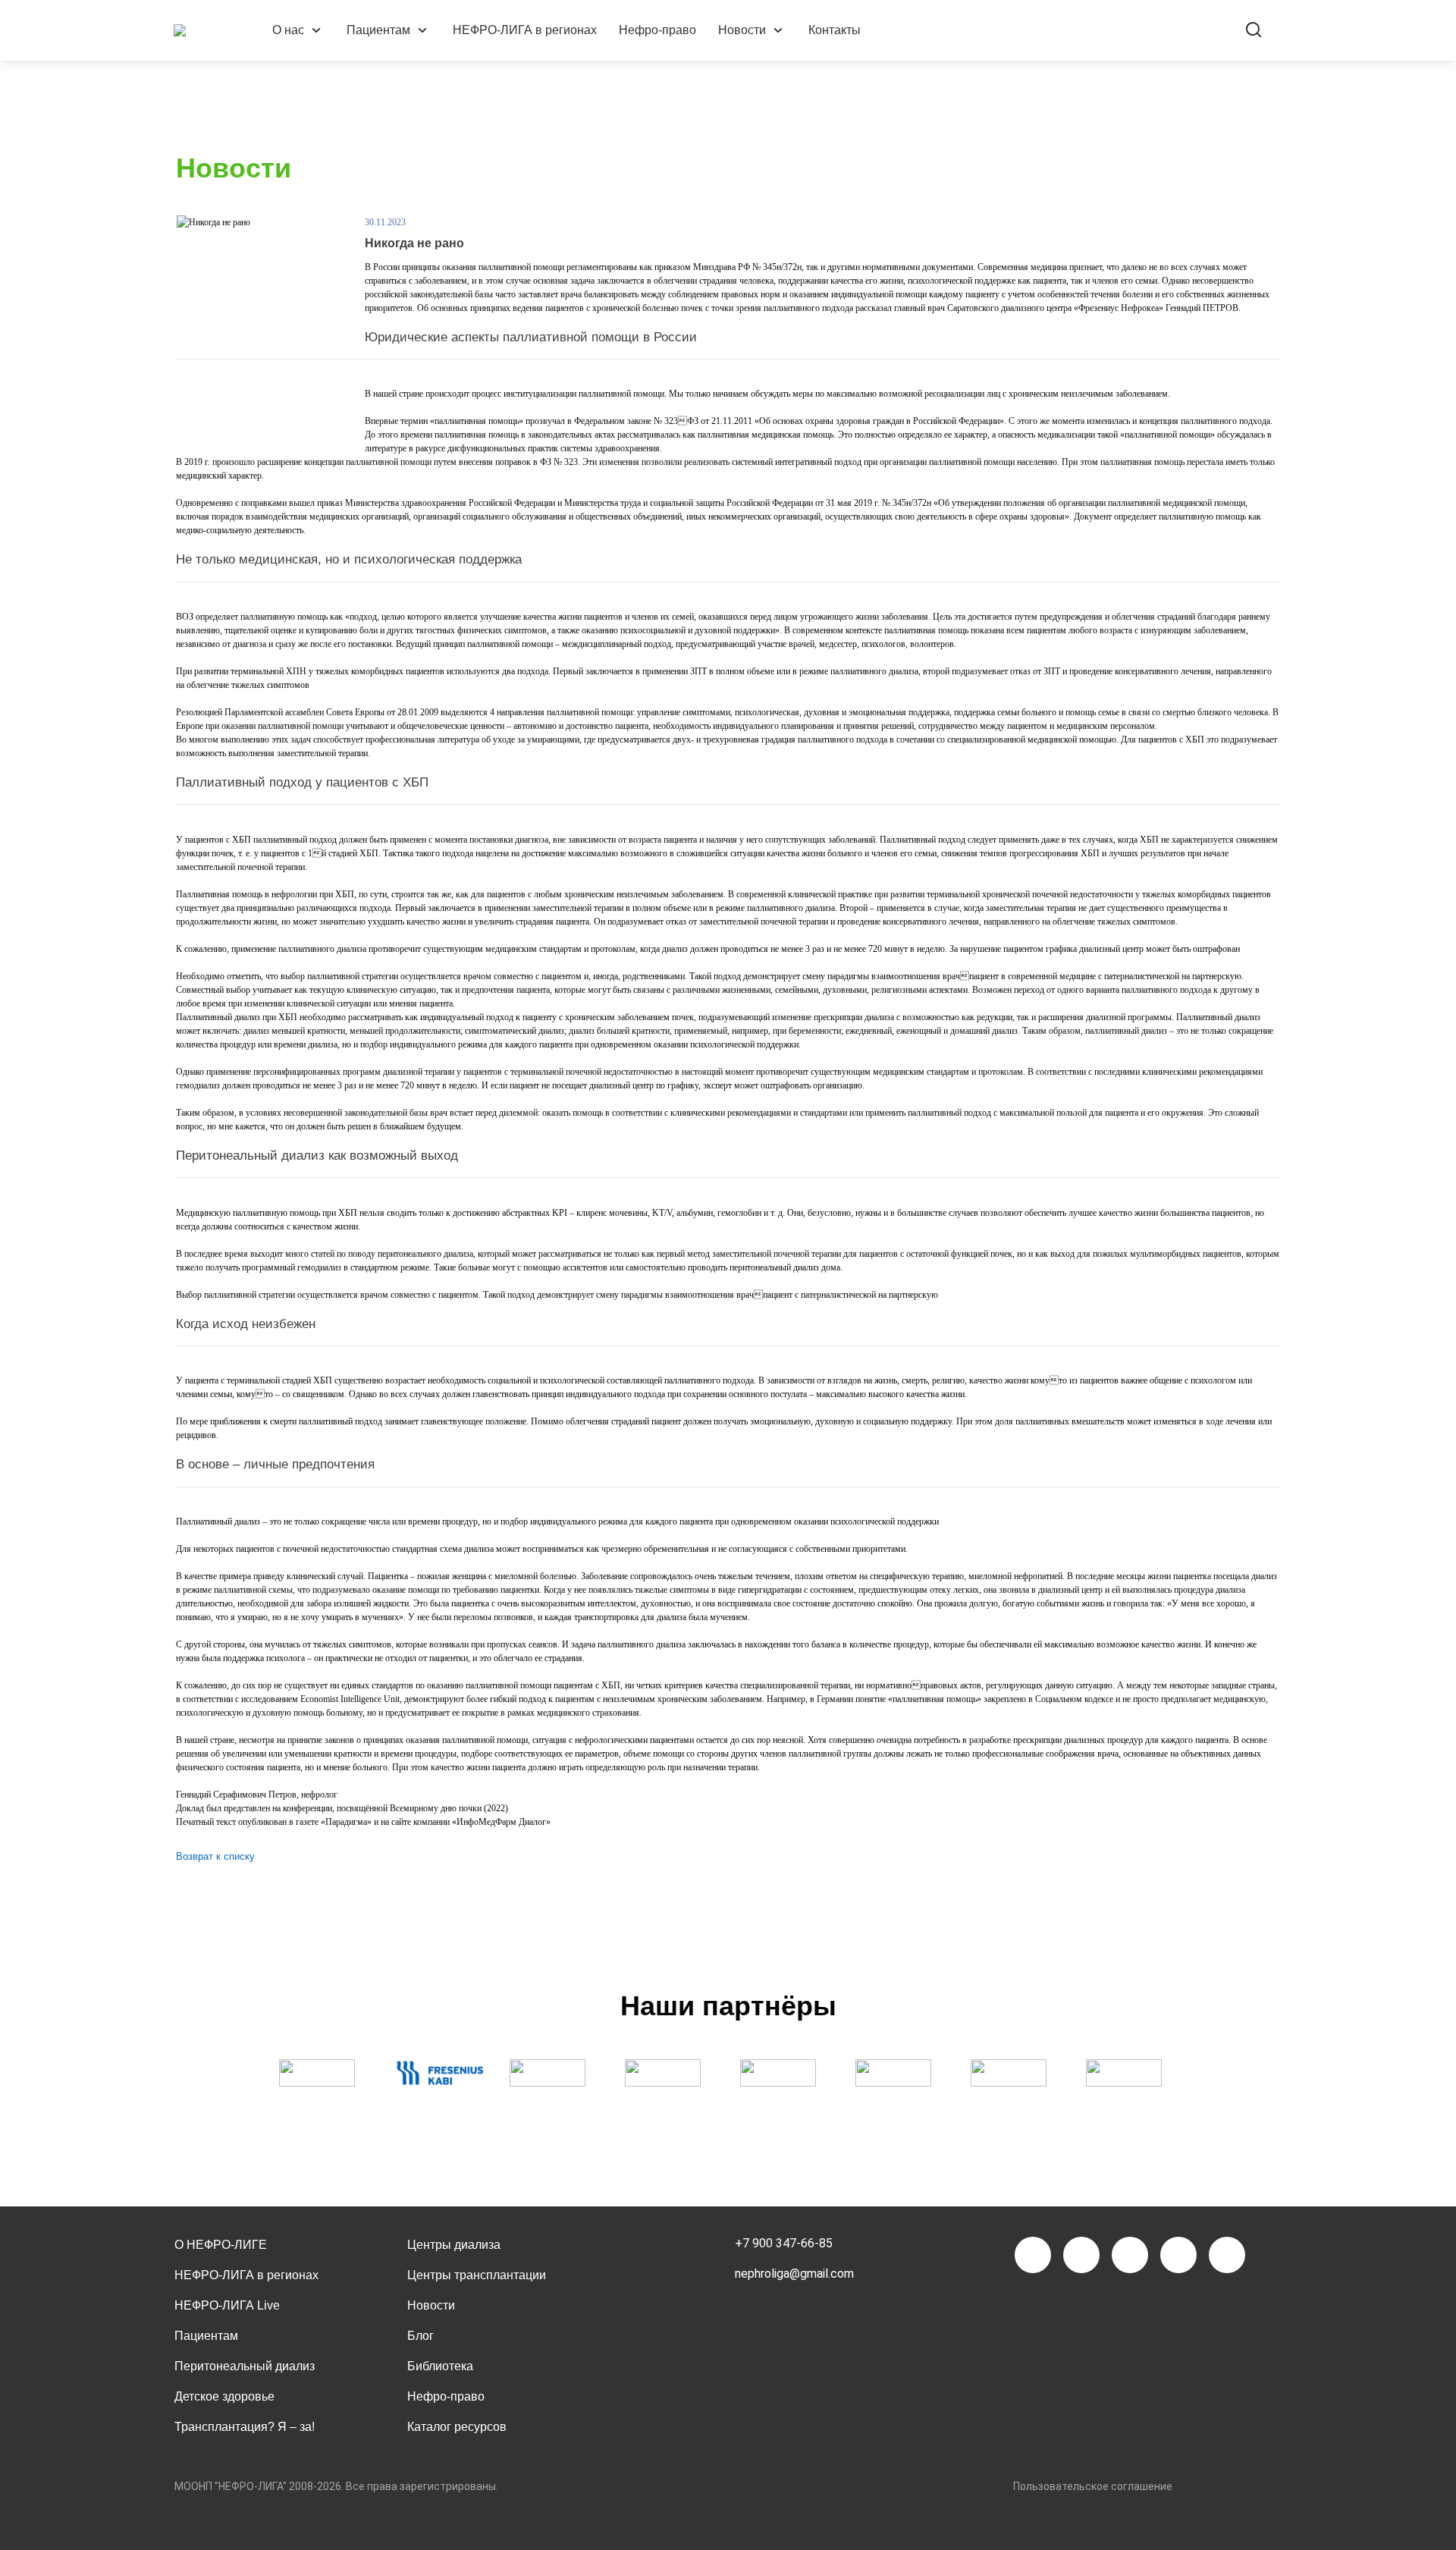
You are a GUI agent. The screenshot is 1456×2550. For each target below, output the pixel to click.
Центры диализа (454, 2245)
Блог (420, 2336)
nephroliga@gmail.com (794, 2274)
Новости (742, 30)
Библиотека (440, 2366)
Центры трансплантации (477, 2275)
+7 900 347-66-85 (784, 2243)
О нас (288, 30)
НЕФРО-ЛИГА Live (227, 2305)
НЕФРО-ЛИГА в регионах (525, 30)
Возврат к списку (215, 1856)
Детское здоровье (224, 2396)
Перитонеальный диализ (245, 2366)
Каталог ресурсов (457, 2427)
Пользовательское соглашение (1093, 2486)
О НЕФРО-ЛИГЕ (221, 2245)
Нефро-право (657, 30)
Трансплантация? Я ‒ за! (245, 2427)
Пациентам (378, 30)
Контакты (835, 30)
